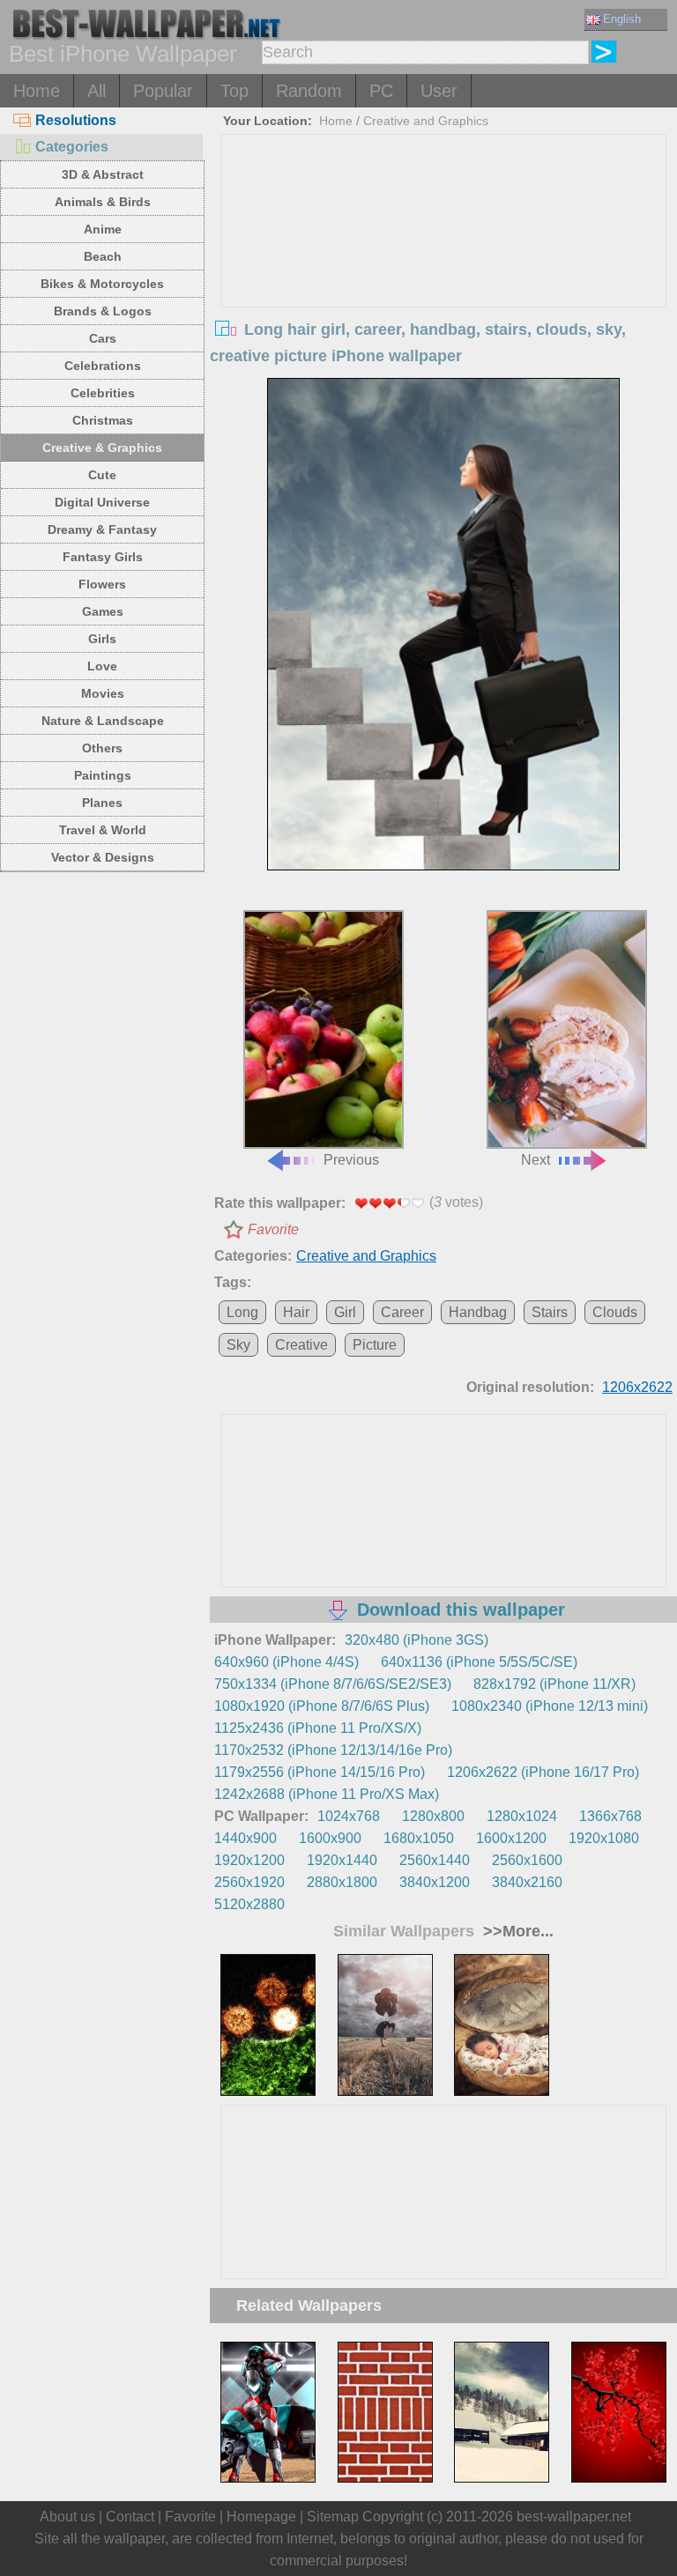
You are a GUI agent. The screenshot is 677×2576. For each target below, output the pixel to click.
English (622, 19)
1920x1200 (249, 1860)
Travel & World (103, 830)
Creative (301, 1345)
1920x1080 (604, 1838)
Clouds (615, 1312)
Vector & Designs (103, 857)
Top (234, 91)
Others (102, 748)
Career (402, 1312)
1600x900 (330, 1838)
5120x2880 (249, 1904)
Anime (103, 229)
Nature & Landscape (103, 721)
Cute (102, 475)
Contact (130, 2517)
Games (103, 611)
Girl (345, 1312)
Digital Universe (102, 502)
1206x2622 (637, 1387)
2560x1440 (435, 1860)
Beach (103, 256)
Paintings (103, 775)
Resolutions (76, 120)
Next (536, 1160)
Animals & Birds (103, 202)
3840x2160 (527, 1882)
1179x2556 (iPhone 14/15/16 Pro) (320, 1772)
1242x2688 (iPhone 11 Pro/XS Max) (327, 1794)
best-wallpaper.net (574, 2517)
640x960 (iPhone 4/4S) (286, 1662)
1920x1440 (342, 1860)
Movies (103, 693)
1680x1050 (419, 1838)
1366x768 (610, 1816)
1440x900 (246, 1838)
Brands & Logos (103, 311)
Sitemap (333, 2517)
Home (37, 91)
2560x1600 (527, 1860)
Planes (102, 803)
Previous (351, 1160)
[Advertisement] (444, 267)
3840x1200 (435, 1882)
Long (242, 1312)
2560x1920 (249, 1882)
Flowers (102, 584)
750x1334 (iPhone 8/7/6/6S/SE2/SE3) (333, 1684)
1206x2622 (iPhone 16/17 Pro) (543, 1772)
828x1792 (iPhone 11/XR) (554, 1684)
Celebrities (103, 393)
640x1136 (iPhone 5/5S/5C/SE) (479, 1662)
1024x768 (349, 1816)
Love (102, 666)
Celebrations (103, 366)
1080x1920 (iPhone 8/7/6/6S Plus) (322, 1706)
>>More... (516, 1931)
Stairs (550, 1312)
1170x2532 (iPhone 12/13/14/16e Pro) (333, 1750)
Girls (102, 639)
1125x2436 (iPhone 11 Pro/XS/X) (318, 1728)
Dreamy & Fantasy (102, 529)
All (97, 91)
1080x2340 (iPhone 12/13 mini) (550, 1706)
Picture (375, 1345)
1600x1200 (511, 1838)
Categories (72, 147)
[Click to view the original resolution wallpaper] (443, 641)
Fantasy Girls (103, 557)
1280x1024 (522, 1816)
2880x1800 (342, 1882)
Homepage (261, 2517)
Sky (238, 1345)
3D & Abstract (103, 174)
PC (381, 91)
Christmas (103, 420)
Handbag (478, 1312)
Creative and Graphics (426, 121)
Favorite (273, 1229)
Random (309, 91)
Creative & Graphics (102, 448)
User (439, 91)
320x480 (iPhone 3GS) (417, 1640)
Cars (103, 338)
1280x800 (433, 1816)
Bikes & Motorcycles (102, 284)
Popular (163, 91)
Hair (296, 1312)
